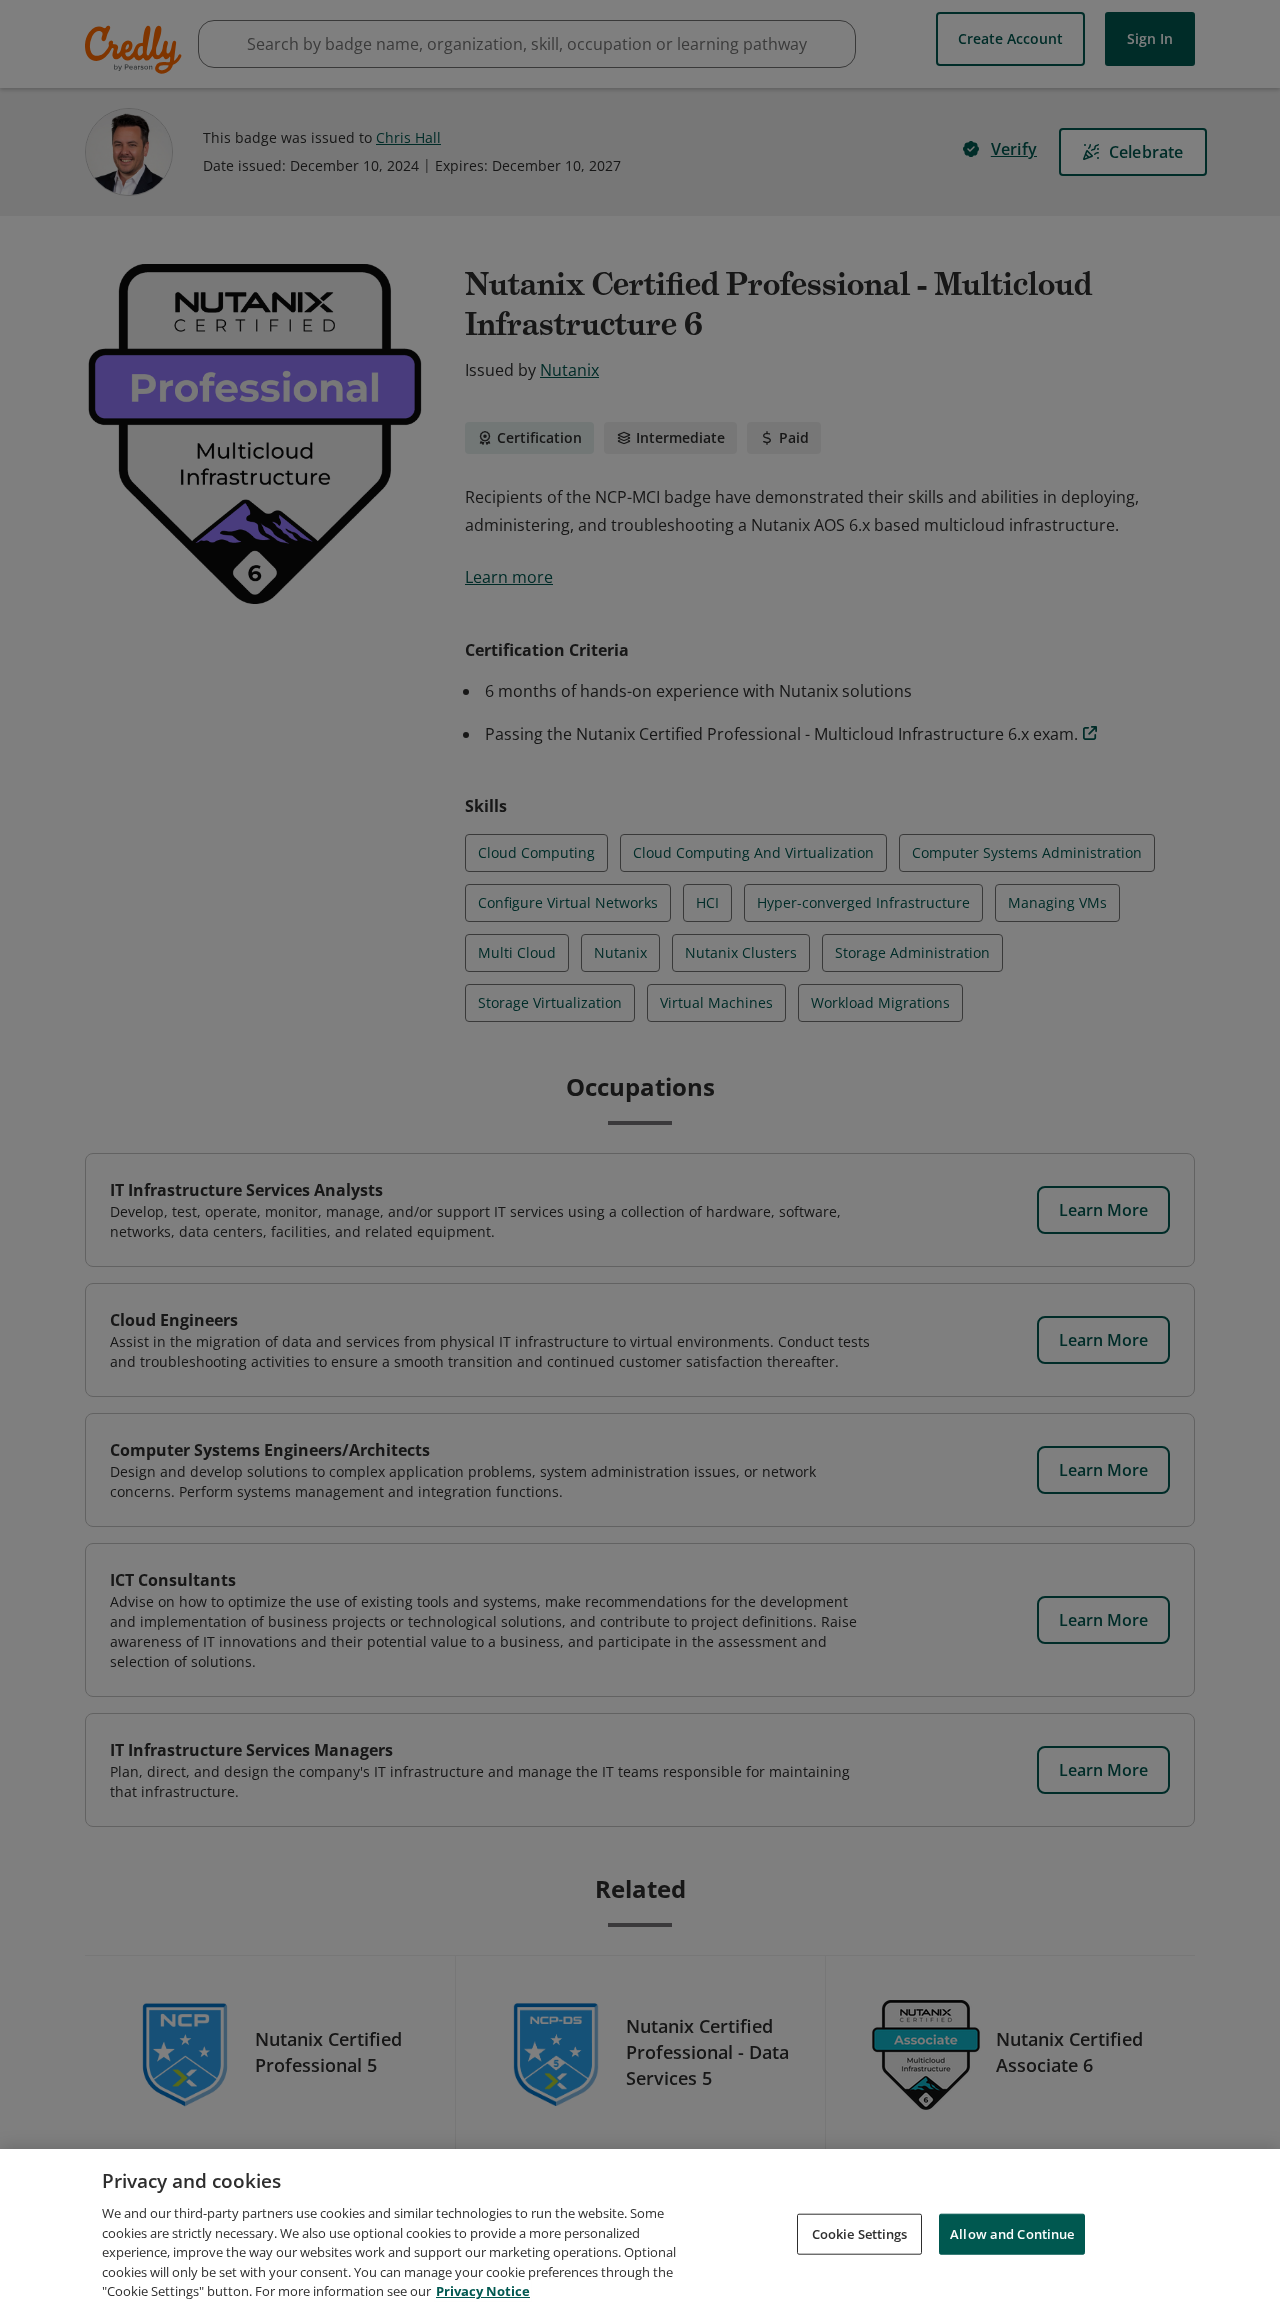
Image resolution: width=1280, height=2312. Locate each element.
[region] (640, 2230)
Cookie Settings (860, 2233)
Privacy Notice (483, 2291)
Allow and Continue (1012, 2233)
